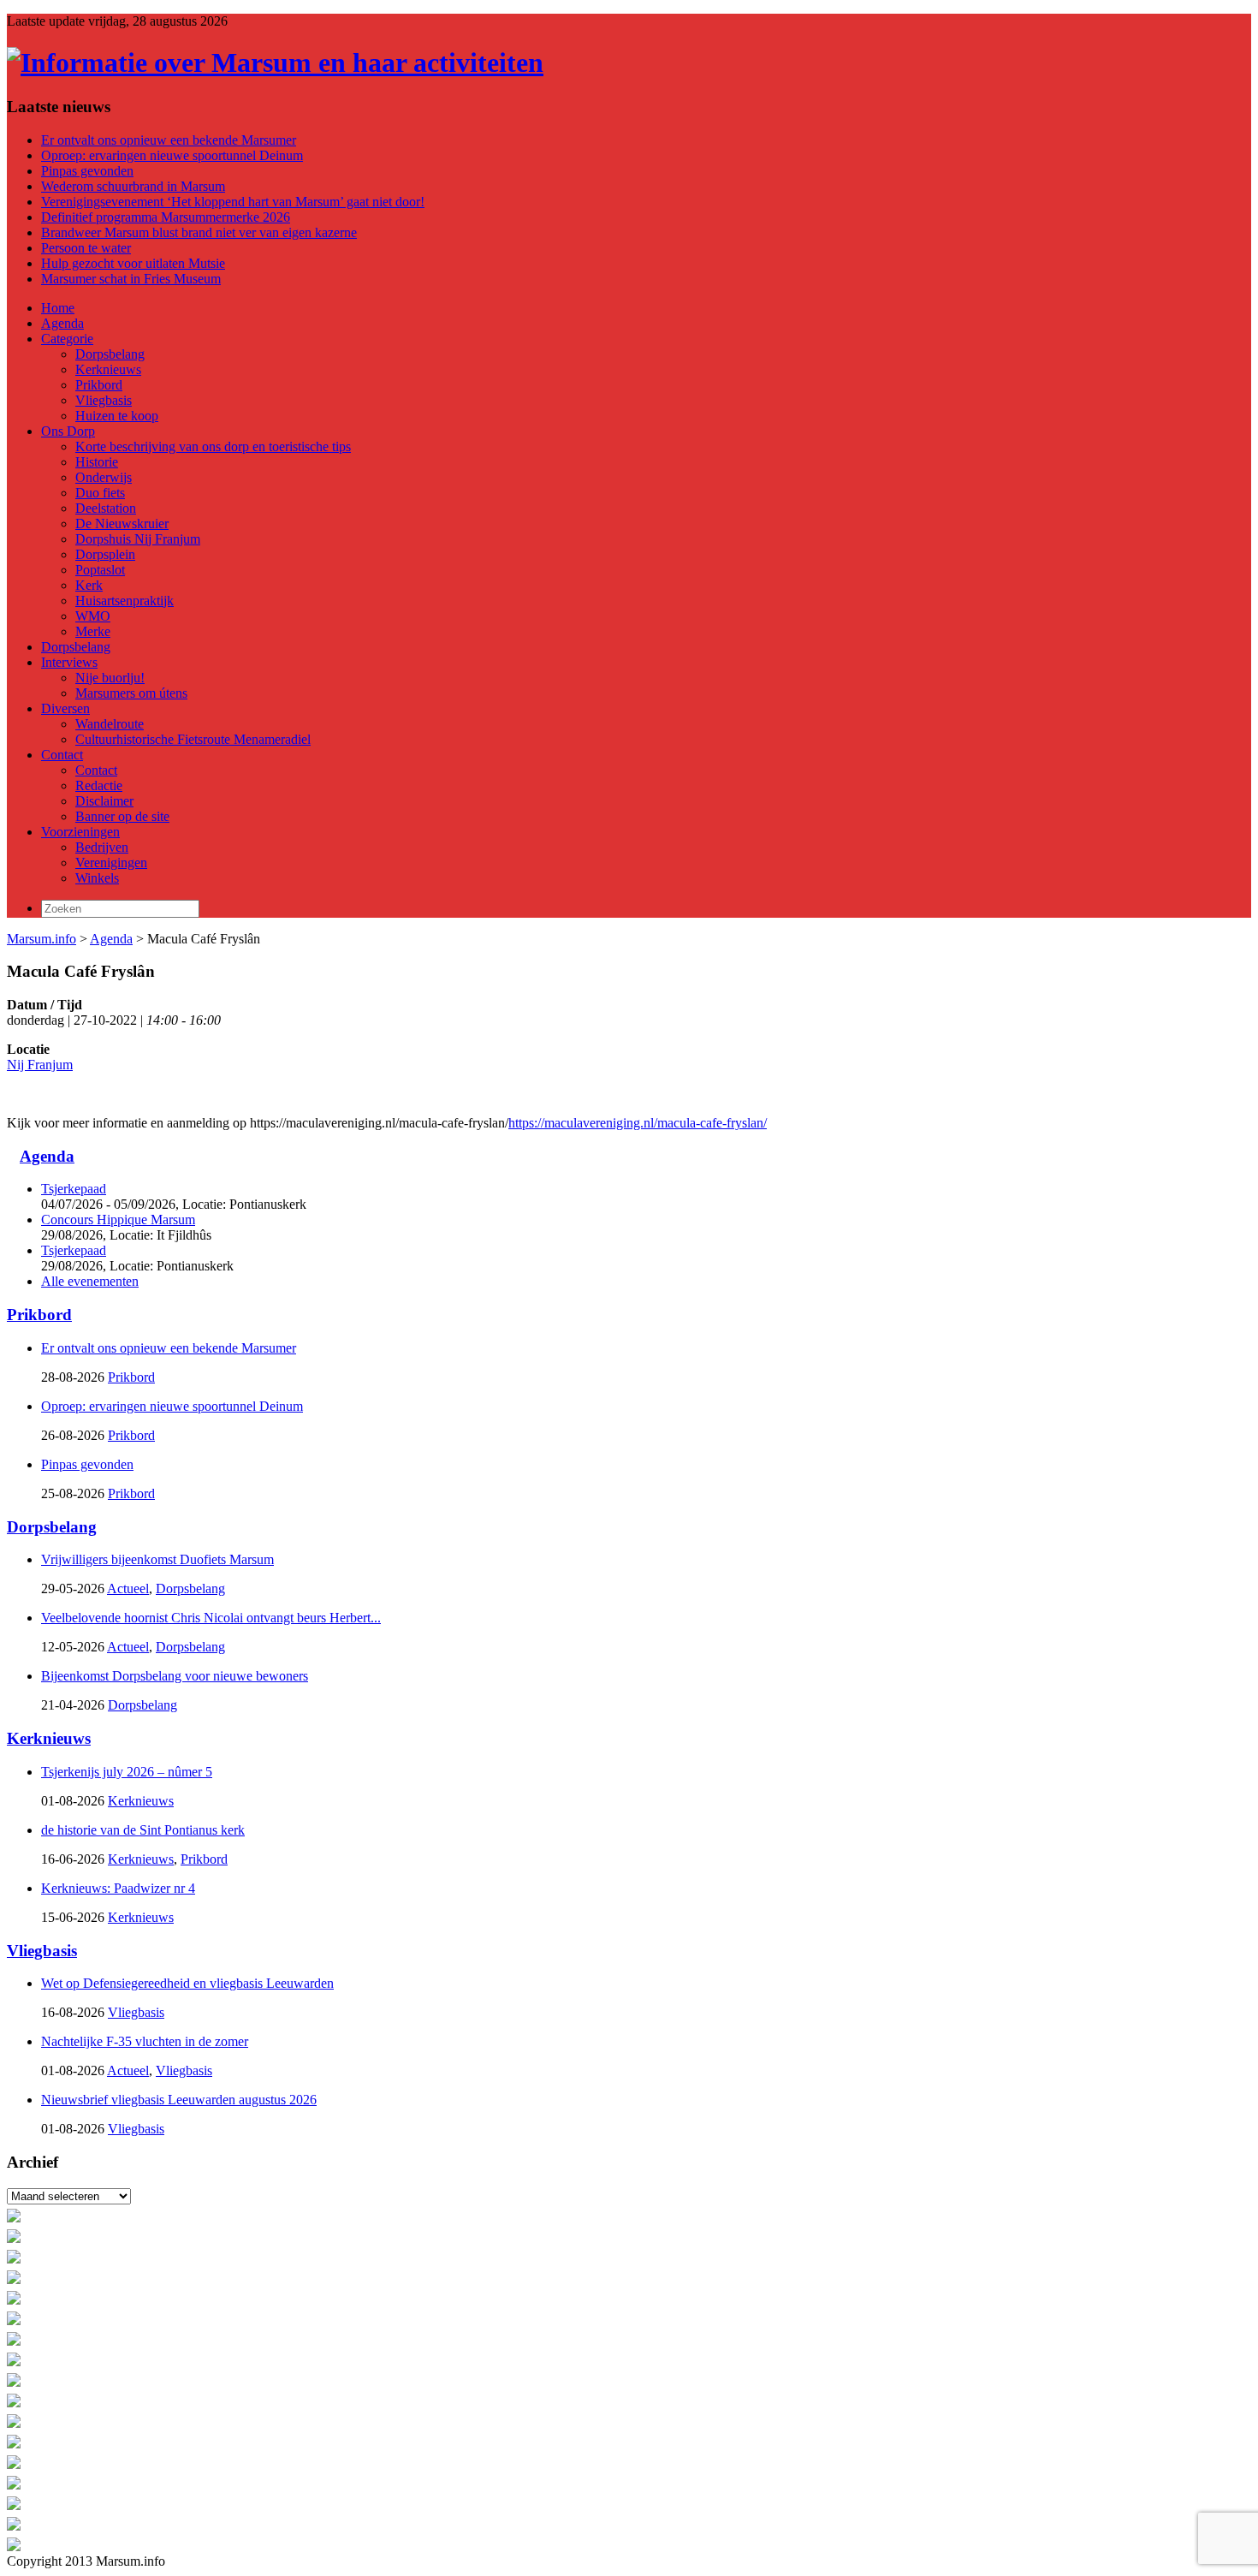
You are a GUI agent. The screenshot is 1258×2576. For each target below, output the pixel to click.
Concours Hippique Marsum (118, 1220)
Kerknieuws (49, 1738)
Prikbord (39, 1315)
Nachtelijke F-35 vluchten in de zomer (145, 2041)
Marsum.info (42, 939)
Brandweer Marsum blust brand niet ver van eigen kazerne (199, 232)
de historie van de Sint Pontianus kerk (143, 1830)
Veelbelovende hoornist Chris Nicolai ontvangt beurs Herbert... (211, 1618)
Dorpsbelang (52, 1527)
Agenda (111, 939)
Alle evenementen (90, 1281)
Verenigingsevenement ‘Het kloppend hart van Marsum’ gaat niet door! (233, 202)
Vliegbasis (42, 1951)
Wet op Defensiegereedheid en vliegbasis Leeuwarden (187, 1983)
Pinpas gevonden (87, 171)
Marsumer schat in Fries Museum (131, 279)
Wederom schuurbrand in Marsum (133, 186)
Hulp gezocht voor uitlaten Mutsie (133, 263)
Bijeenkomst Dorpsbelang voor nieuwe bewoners (175, 1676)
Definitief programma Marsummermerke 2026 (166, 217)
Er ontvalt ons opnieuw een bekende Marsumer (169, 140)
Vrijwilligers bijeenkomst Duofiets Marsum (157, 1559)
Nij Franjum (40, 1065)
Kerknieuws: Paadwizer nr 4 (118, 1888)
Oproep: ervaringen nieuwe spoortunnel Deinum (172, 155)
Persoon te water (86, 248)
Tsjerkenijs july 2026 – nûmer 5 (127, 1772)
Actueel (128, 1588)
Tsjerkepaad (74, 1189)
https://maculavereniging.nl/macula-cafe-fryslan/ (638, 1123)
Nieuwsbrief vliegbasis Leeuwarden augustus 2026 (179, 2100)
